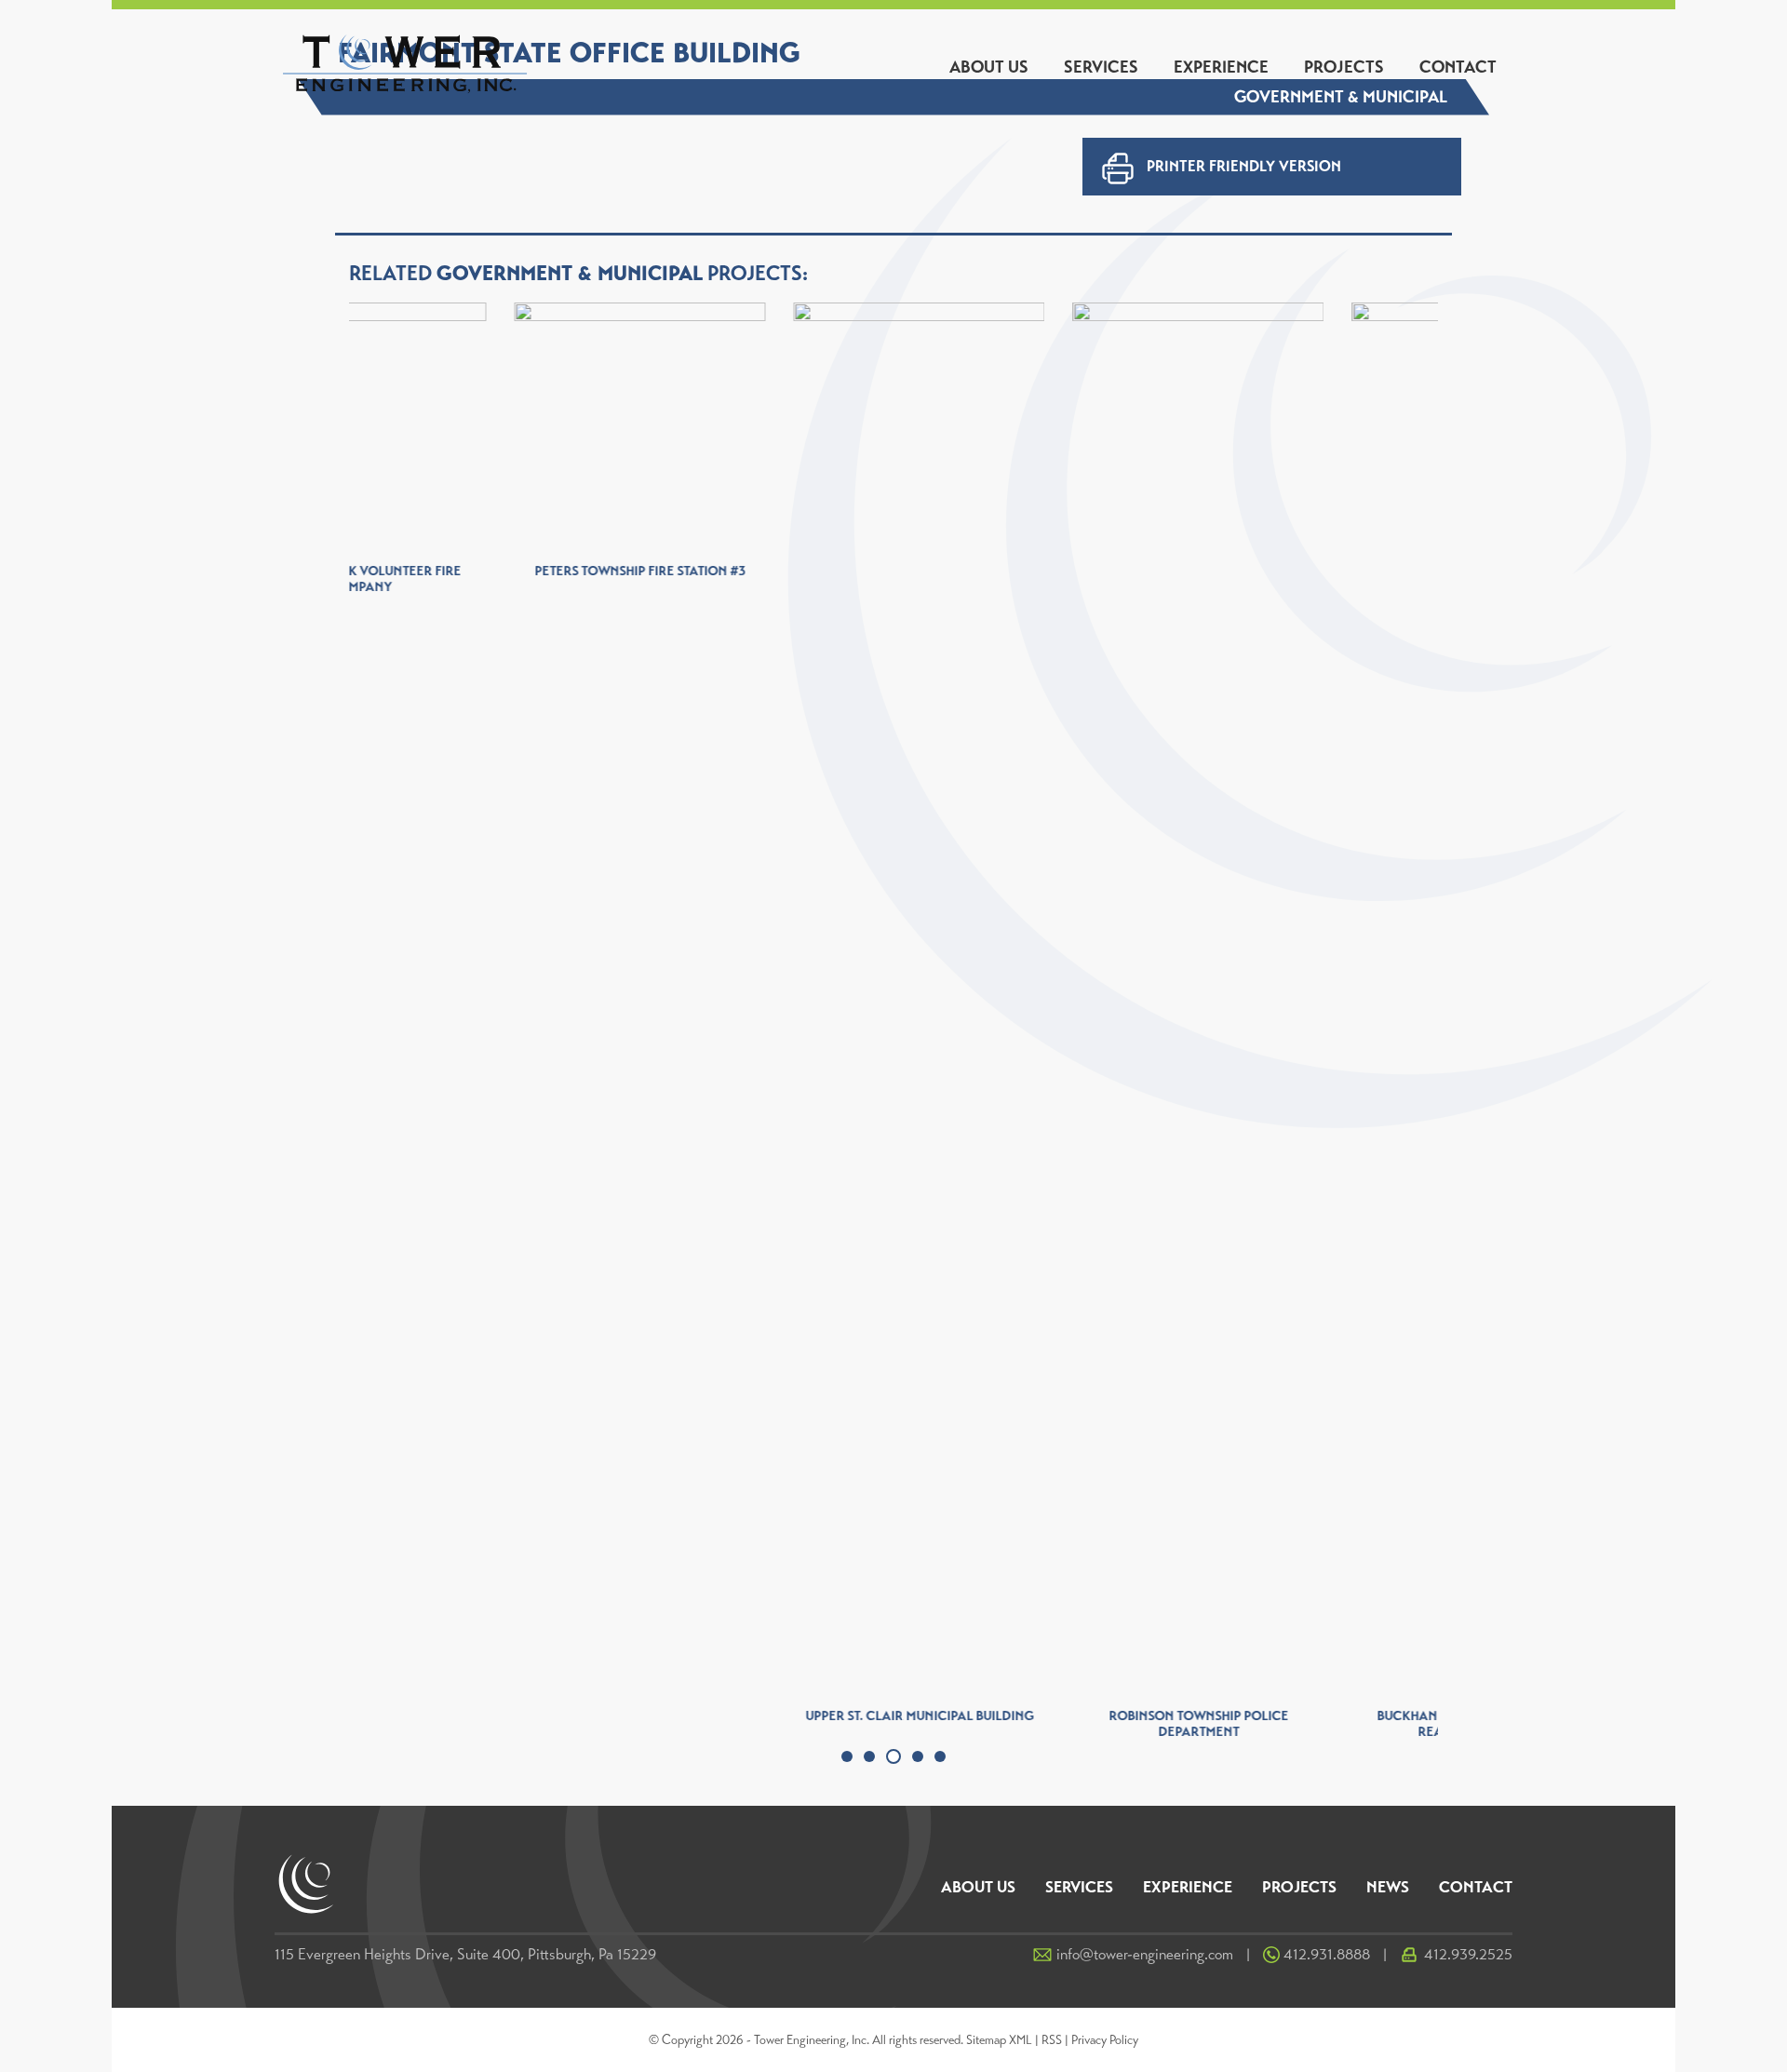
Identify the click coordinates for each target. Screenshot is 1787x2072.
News (1388, 1887)
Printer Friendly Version (1244, 166)
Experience (1221, 67)
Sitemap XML (999, 2040)
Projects (1344, 67)
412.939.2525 (1468, 1954)
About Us (989, 67)
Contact (1458, 67)
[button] (847, 1756)
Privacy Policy (1105, 2040)
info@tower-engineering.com (1145, 1954)
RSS (1052, 2040)
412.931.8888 (1327, 1954)
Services (1101, 67)
